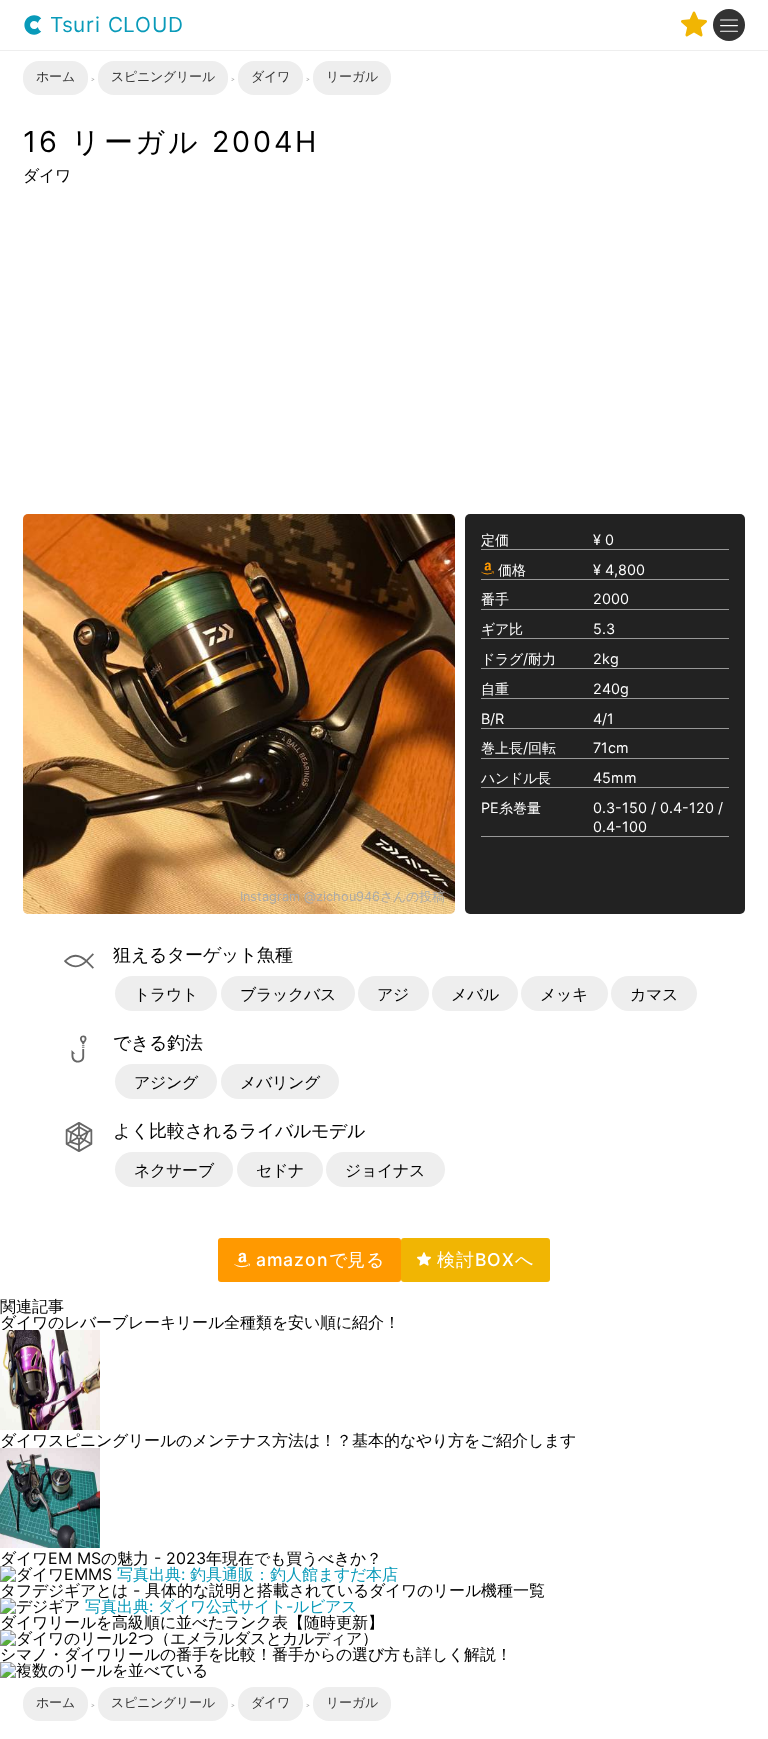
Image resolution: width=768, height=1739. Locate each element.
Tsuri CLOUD (113, 25)
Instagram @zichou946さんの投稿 (342, 897)
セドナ (280, 1170)
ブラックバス (288, 994)
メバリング (280, 1082)
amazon (317, 1259)
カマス (654, 994)
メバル (475, 994)
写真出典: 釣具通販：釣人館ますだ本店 (257, 1574)
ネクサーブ (174, 1170)
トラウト (166, 994)
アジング (166, 1082)
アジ (393, 994)
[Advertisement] (384, 348)
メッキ (564, 994)
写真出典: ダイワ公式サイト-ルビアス (221, 1606)
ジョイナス (385, 1170)
